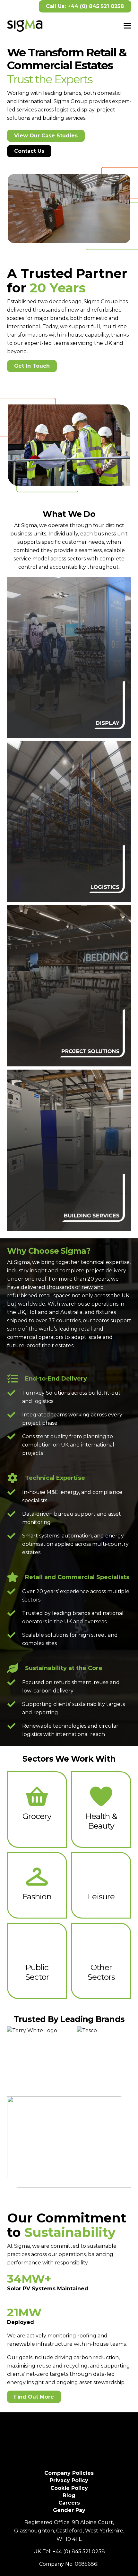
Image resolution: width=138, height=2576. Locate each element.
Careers (69, 2503)
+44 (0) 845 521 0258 (79, 2552)
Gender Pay (69, 2510)
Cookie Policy (69, 2488)
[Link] (69, 658)
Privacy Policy (69, 2480)
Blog (69, 2495)
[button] (127, 26)
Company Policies (69, 2473)
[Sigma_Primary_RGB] (25, 26)
